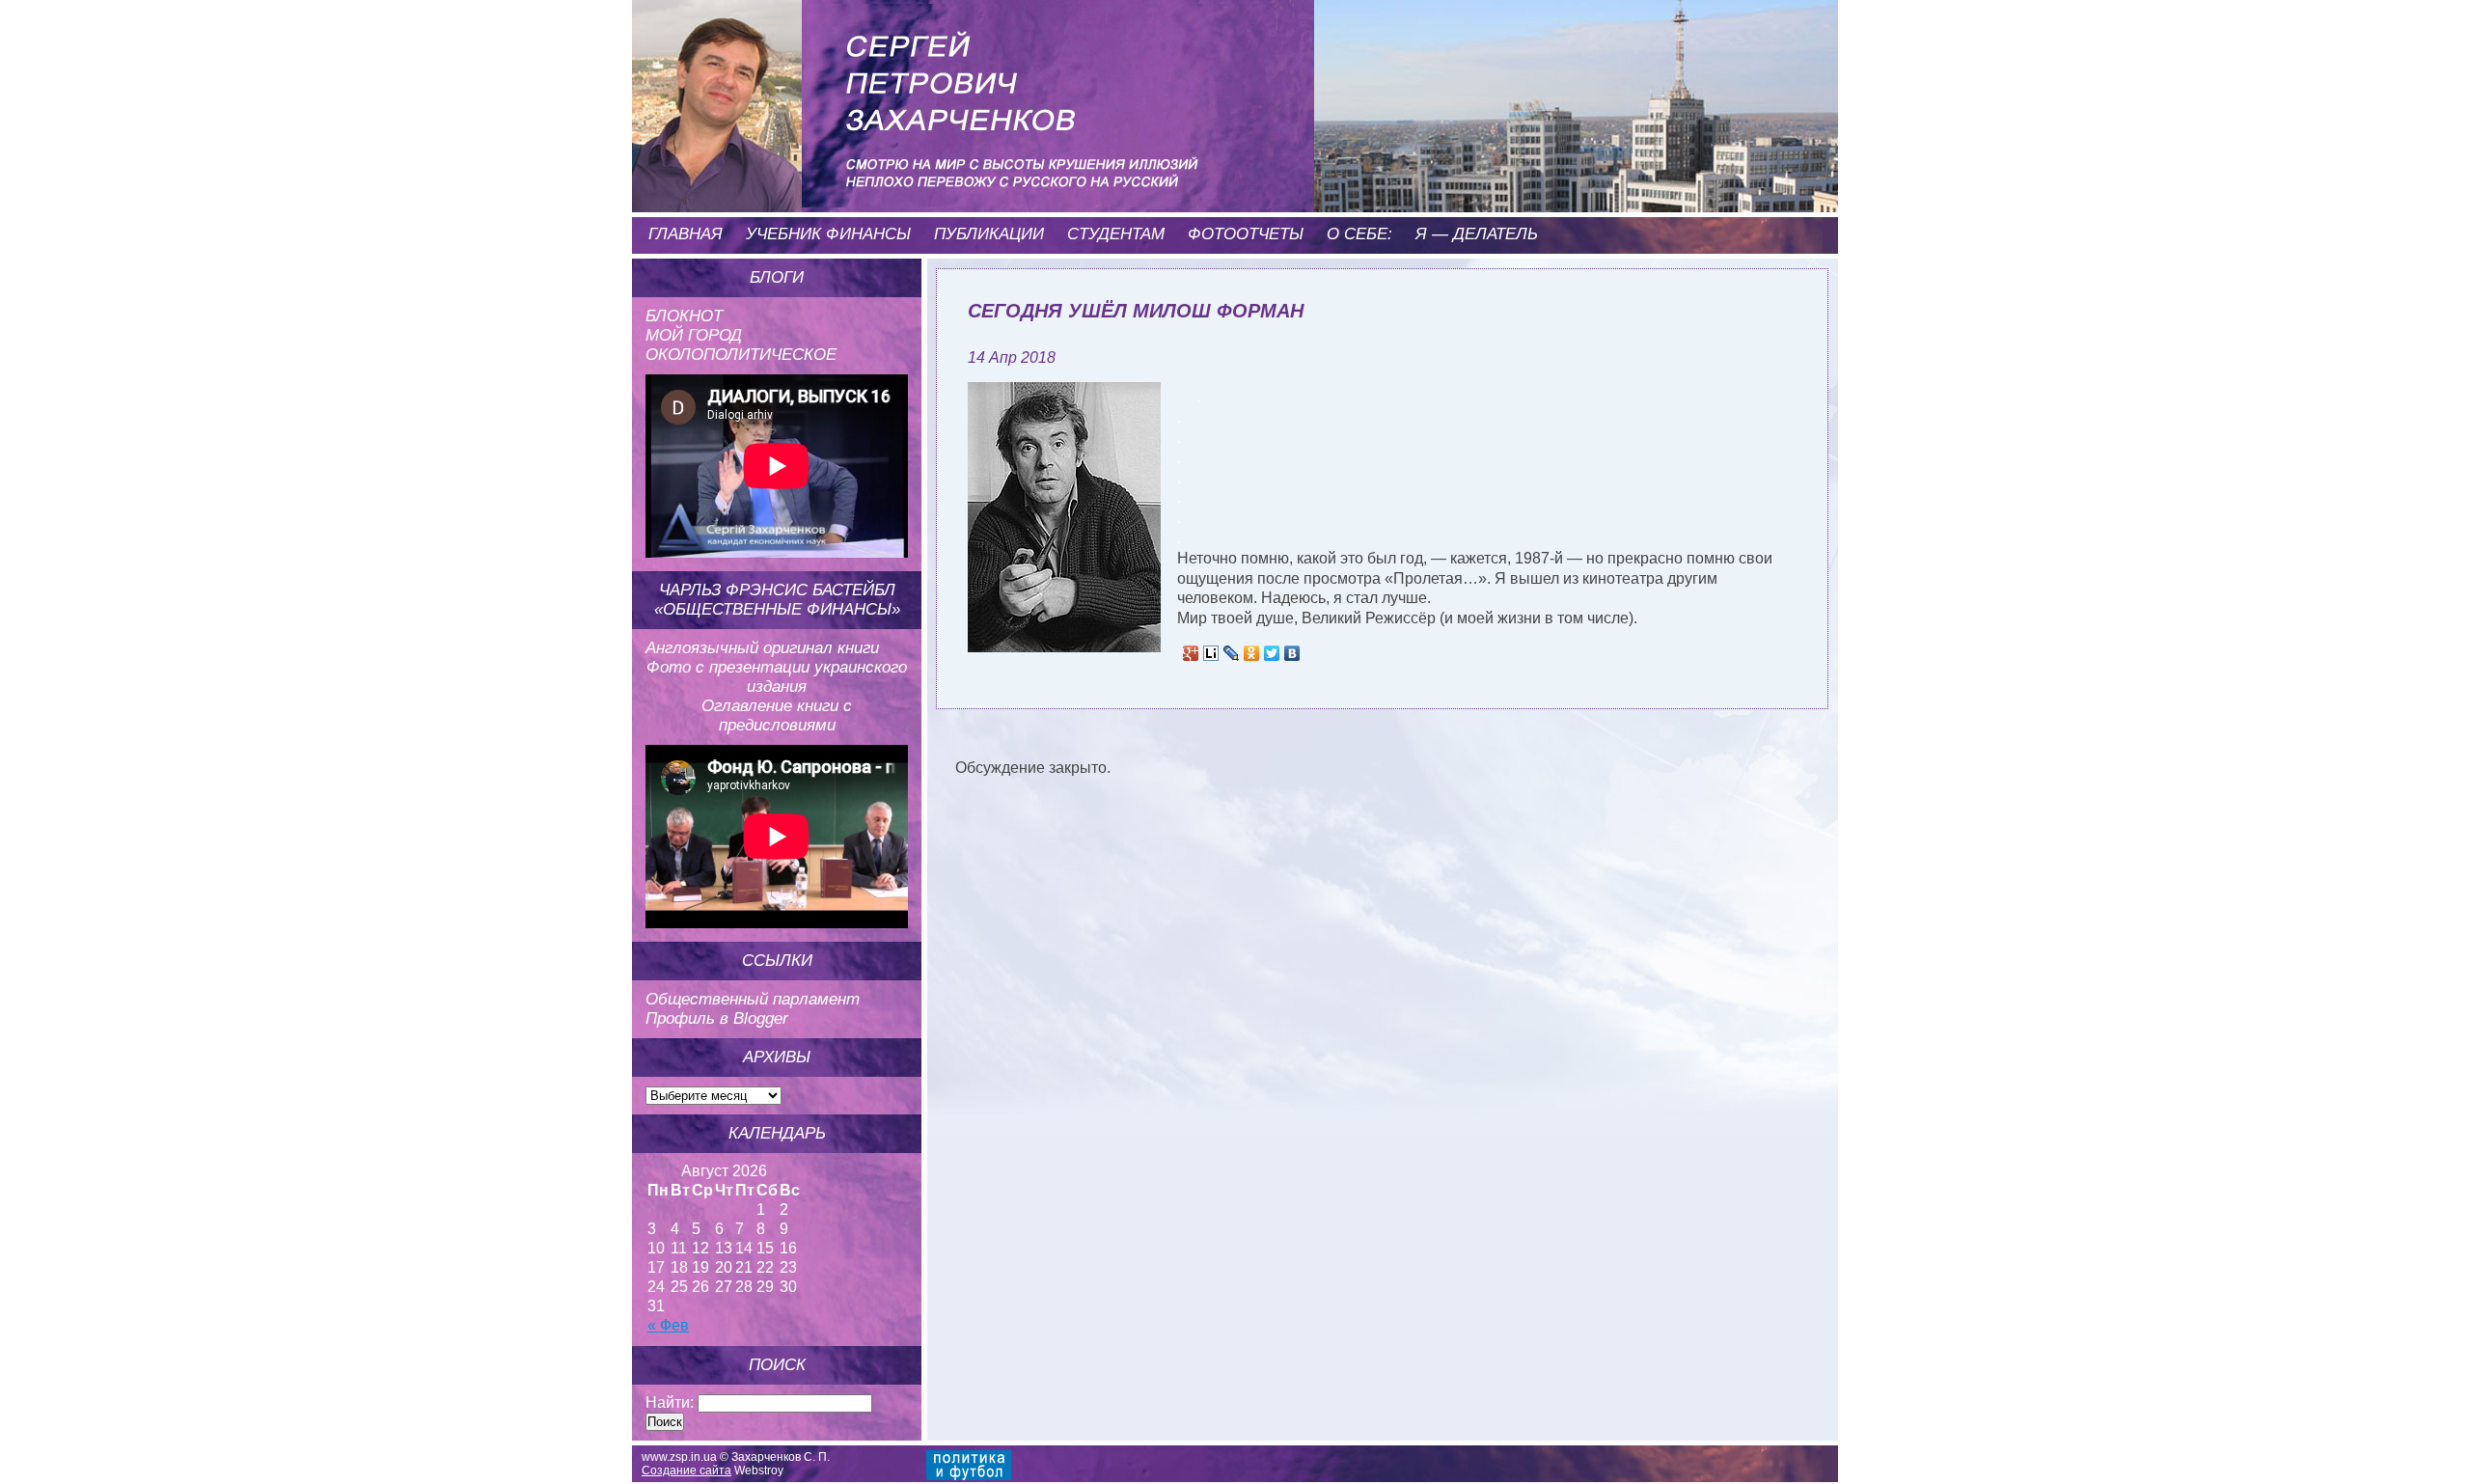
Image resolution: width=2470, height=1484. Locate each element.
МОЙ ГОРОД (694, 335)
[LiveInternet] (1211, 653)
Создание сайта (686, 1470)
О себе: (1359, 234)
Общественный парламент (753, 999)
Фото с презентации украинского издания (777, 677)
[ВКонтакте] (1292, 653)
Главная (686, 234)
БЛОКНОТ (684, 316)
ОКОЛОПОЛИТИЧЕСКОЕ (741, 355)
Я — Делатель (1477, 234)
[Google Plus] (1191, 653)
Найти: (670, 1402)
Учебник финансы (828, 234)
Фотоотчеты (1246, 234)
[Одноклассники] (1252, 653)
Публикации (989, 234)
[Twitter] (1272, 653)
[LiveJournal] (1232, 653)
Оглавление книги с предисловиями (777, 715)
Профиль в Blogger (717, 1018)
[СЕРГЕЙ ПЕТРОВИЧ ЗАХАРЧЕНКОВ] (931, 77)
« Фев (668, 1325)
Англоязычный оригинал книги (762, 648)
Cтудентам (1116, 234)
